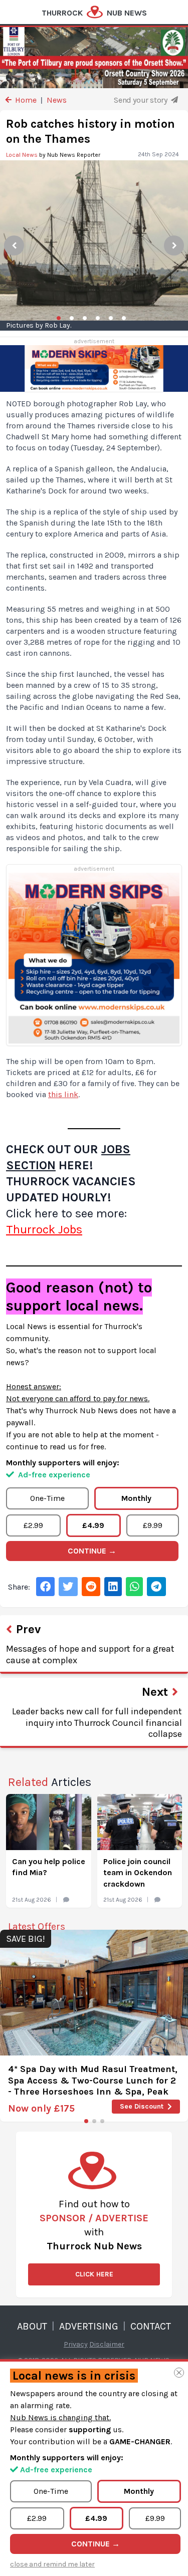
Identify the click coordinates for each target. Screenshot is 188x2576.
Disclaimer (107, 2344)
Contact (151, 2326)
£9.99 (153, 1525)
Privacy (76, 2344)
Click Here (94, 2274)
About (32, 2326)
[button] (86, 2121)
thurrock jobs (44, 1229)
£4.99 (93, 1525)
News (57, 100)
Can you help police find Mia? (49, 1867)
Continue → (92, 1551)
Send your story (141, 100)
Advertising (89, 2326)
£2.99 (33, 1525)
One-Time (47, 1498)
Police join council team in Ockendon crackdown (138, 1873)
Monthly (136, 1498)
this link (63, 1094)
